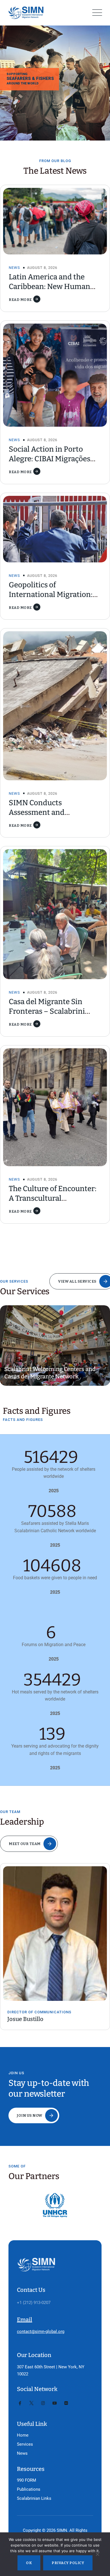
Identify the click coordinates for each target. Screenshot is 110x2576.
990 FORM (27, 2480)
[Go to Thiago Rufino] (56, 1925)
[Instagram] (43, 2403)
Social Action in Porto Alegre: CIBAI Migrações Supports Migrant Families (54, 459)
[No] (97, 2556)
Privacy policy (68, 2563)
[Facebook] (20, 2403)
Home (23, 2435)
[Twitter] (31, 2403)
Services (25, 2444)
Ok (29, 2563)
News (14, 268)
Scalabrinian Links (34, 2498)
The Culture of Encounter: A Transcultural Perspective (53, 1198)
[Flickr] (66, 2403)
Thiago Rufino (27, 2003)
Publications (29, 2489)
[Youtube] (55, 2403)
